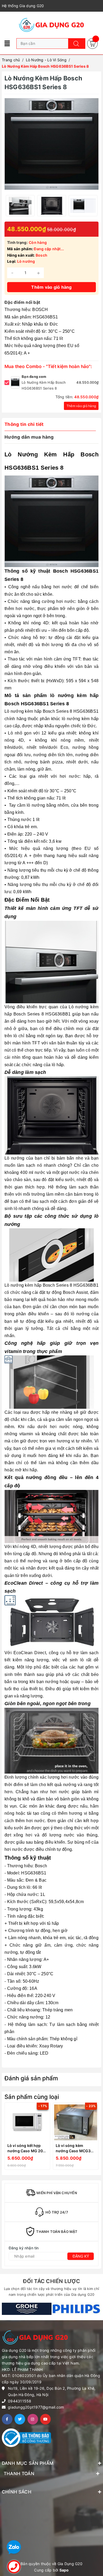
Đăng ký (81, 2256)
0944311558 (20, 2401)
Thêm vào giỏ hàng (81, 406)
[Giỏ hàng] (92, 43)
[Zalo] (14, 2547)
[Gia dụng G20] (27, 2309)
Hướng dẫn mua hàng (29, 437)
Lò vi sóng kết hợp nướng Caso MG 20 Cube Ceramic (25, 2151)
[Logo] (51, 25)
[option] (20, 206)
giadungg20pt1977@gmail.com (36, 2407)
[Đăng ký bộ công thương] (26, 2437)
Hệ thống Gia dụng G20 (23, 6)
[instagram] (33, 2419)
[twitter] (20, 2419)
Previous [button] (6, 2137)
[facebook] (7, 2419)
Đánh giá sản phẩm (31, 2078)
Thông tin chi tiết (24, 424)
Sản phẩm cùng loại (32, 2097)
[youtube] (45, 2419)
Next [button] (97, 2137)
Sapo (64, 2570)
